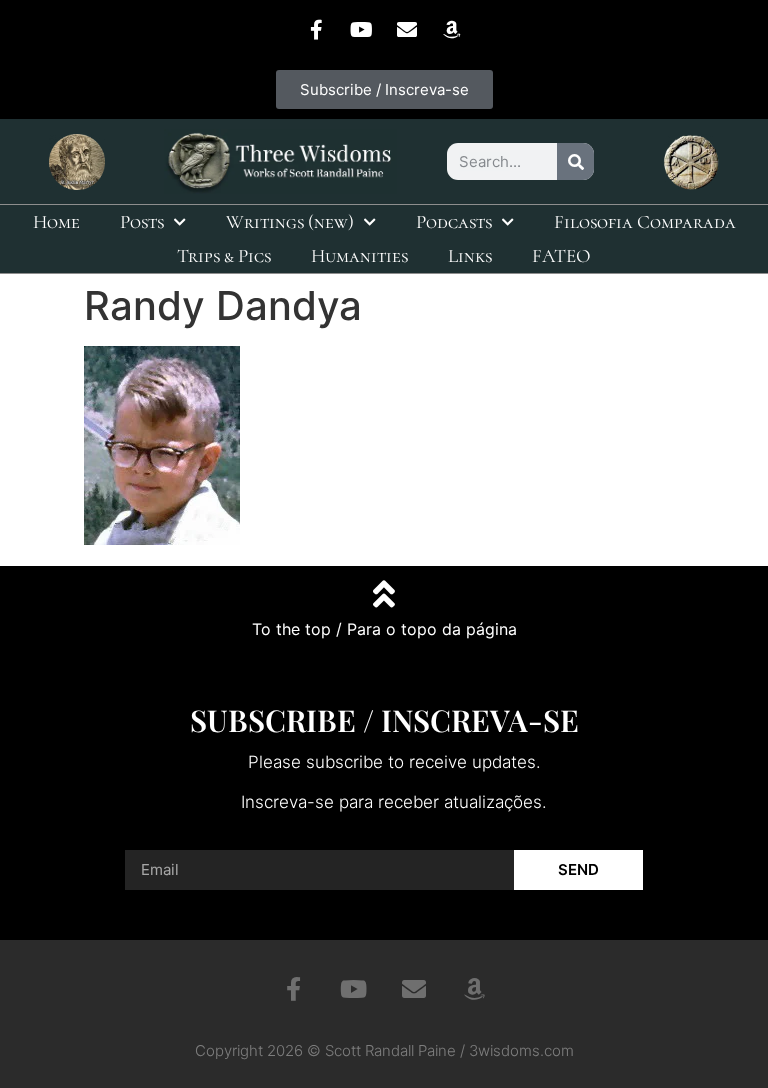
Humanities (359, 255)
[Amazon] (452, 30)
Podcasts (454, 221)
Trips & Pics (224, 255)
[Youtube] (362, 30)
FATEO (561, 255)
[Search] (575, 161)
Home (56, 221)
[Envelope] (407, 30)
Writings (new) (290, 221)
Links (470, 255)
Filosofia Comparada (645, 221)
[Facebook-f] (317, 30)
